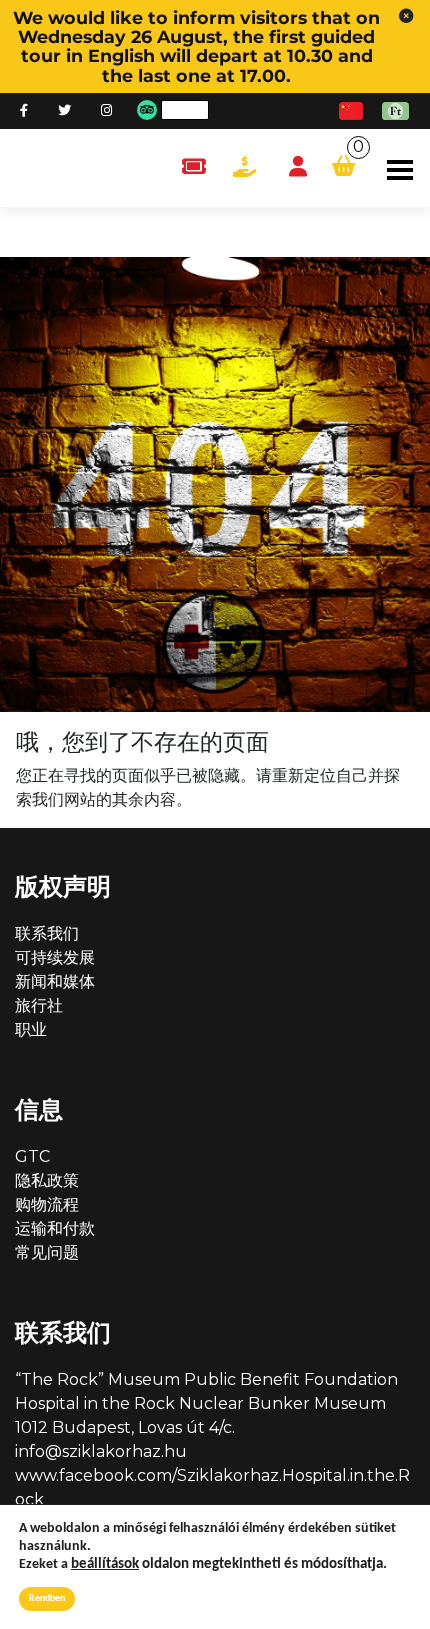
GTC (32, 1156)
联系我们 (47, 933)
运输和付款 (55, 1228)
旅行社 (39, 1005)
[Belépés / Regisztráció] (298, 167)
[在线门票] (193, 167)
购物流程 (47, 1204)
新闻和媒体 (55, 981)
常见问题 (47, 1252)
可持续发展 (55, 957)
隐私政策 (47, 1180)
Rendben (47, 1598)
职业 (31, 1029)
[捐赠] (244, 167)
